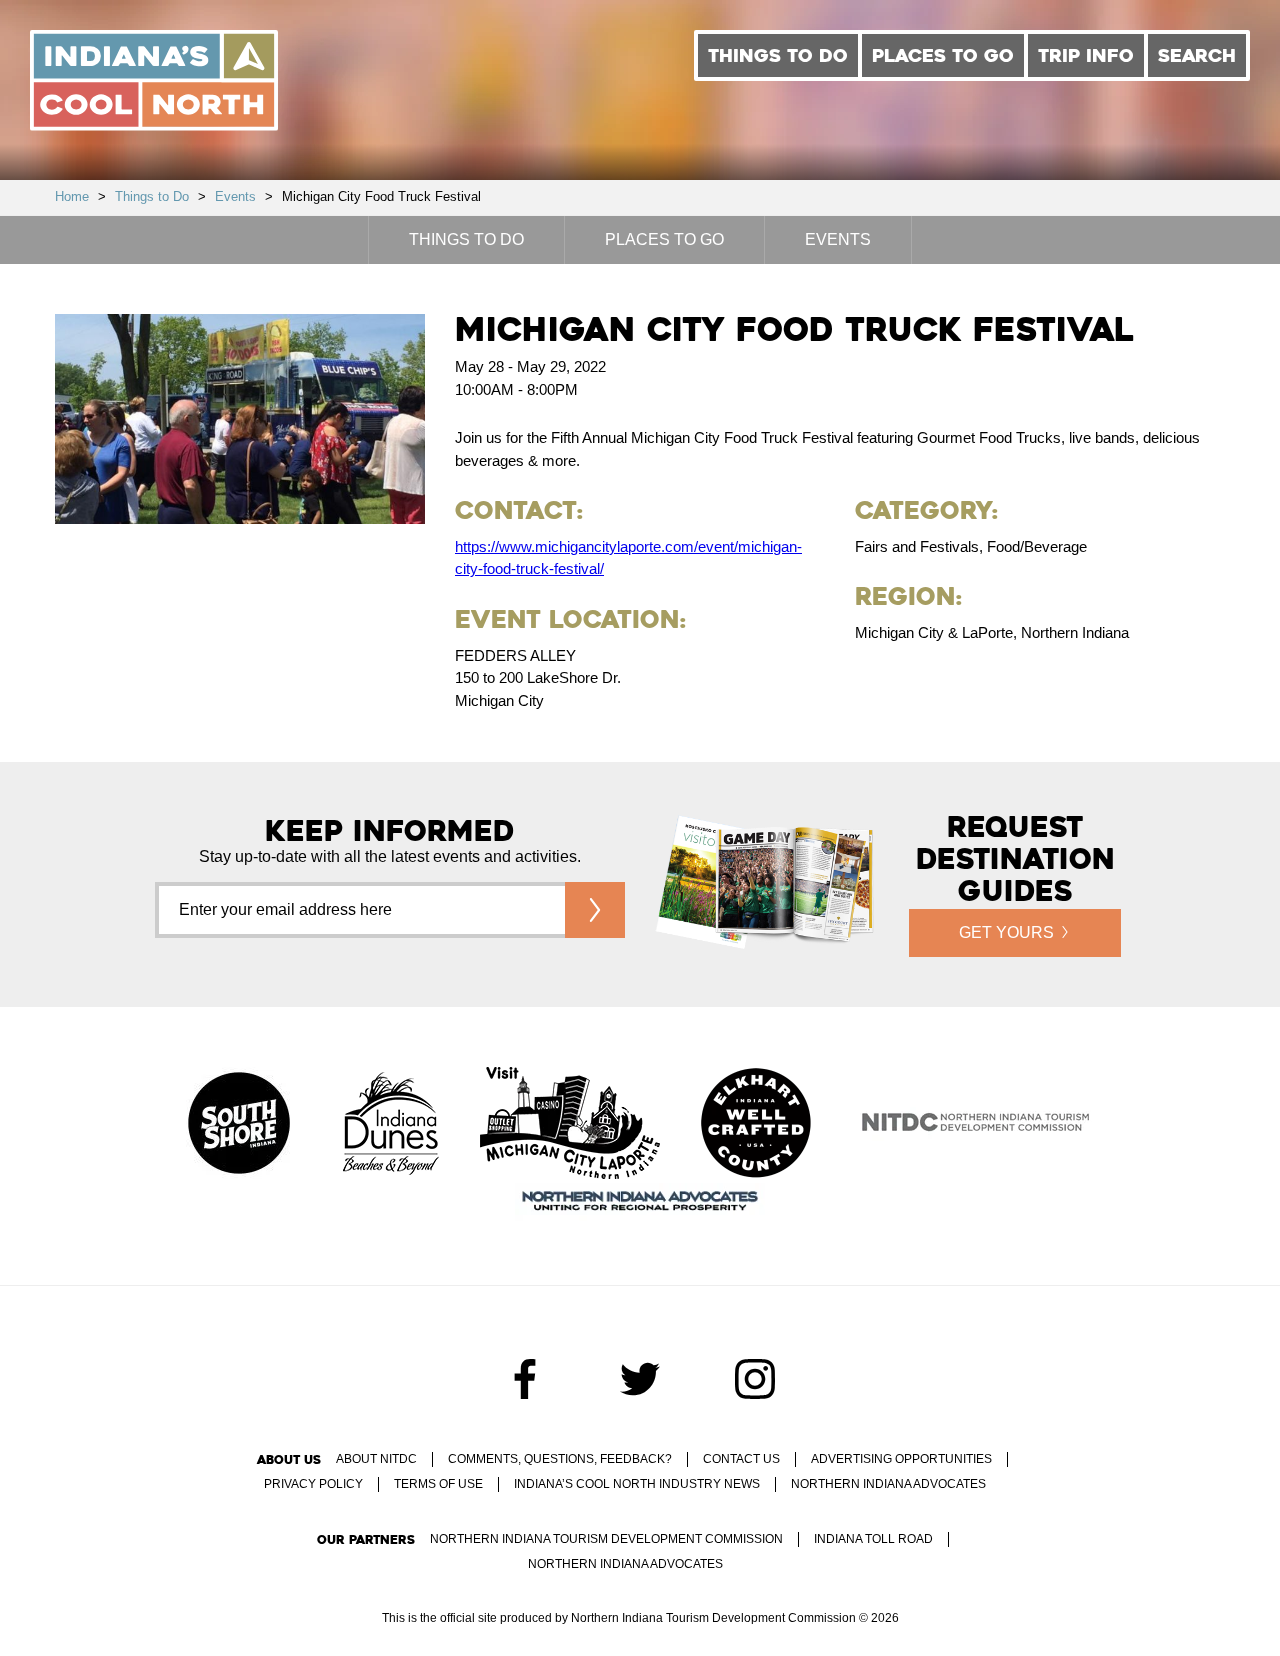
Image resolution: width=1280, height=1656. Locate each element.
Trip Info (1086, 55)
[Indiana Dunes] (391, 1125)
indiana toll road (873, 1539)
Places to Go (943, 55)
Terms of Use (438, 1484)
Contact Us (741, 1459)
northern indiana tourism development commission (606, 1539)
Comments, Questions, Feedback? (560, 1459)
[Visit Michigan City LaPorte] (570, 1125)
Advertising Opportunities (901, 1459)
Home (72, 196)
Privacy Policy (313, 1484)
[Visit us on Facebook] (525, 1379)
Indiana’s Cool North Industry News (637, 1484)
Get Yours (1006, 932)
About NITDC (376, 1459)
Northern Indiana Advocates (888, 1484)
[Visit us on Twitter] (640, 1379)
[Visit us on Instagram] (755, 1379)
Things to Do (778, 55)
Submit (595, 910)
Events (235, 196)
